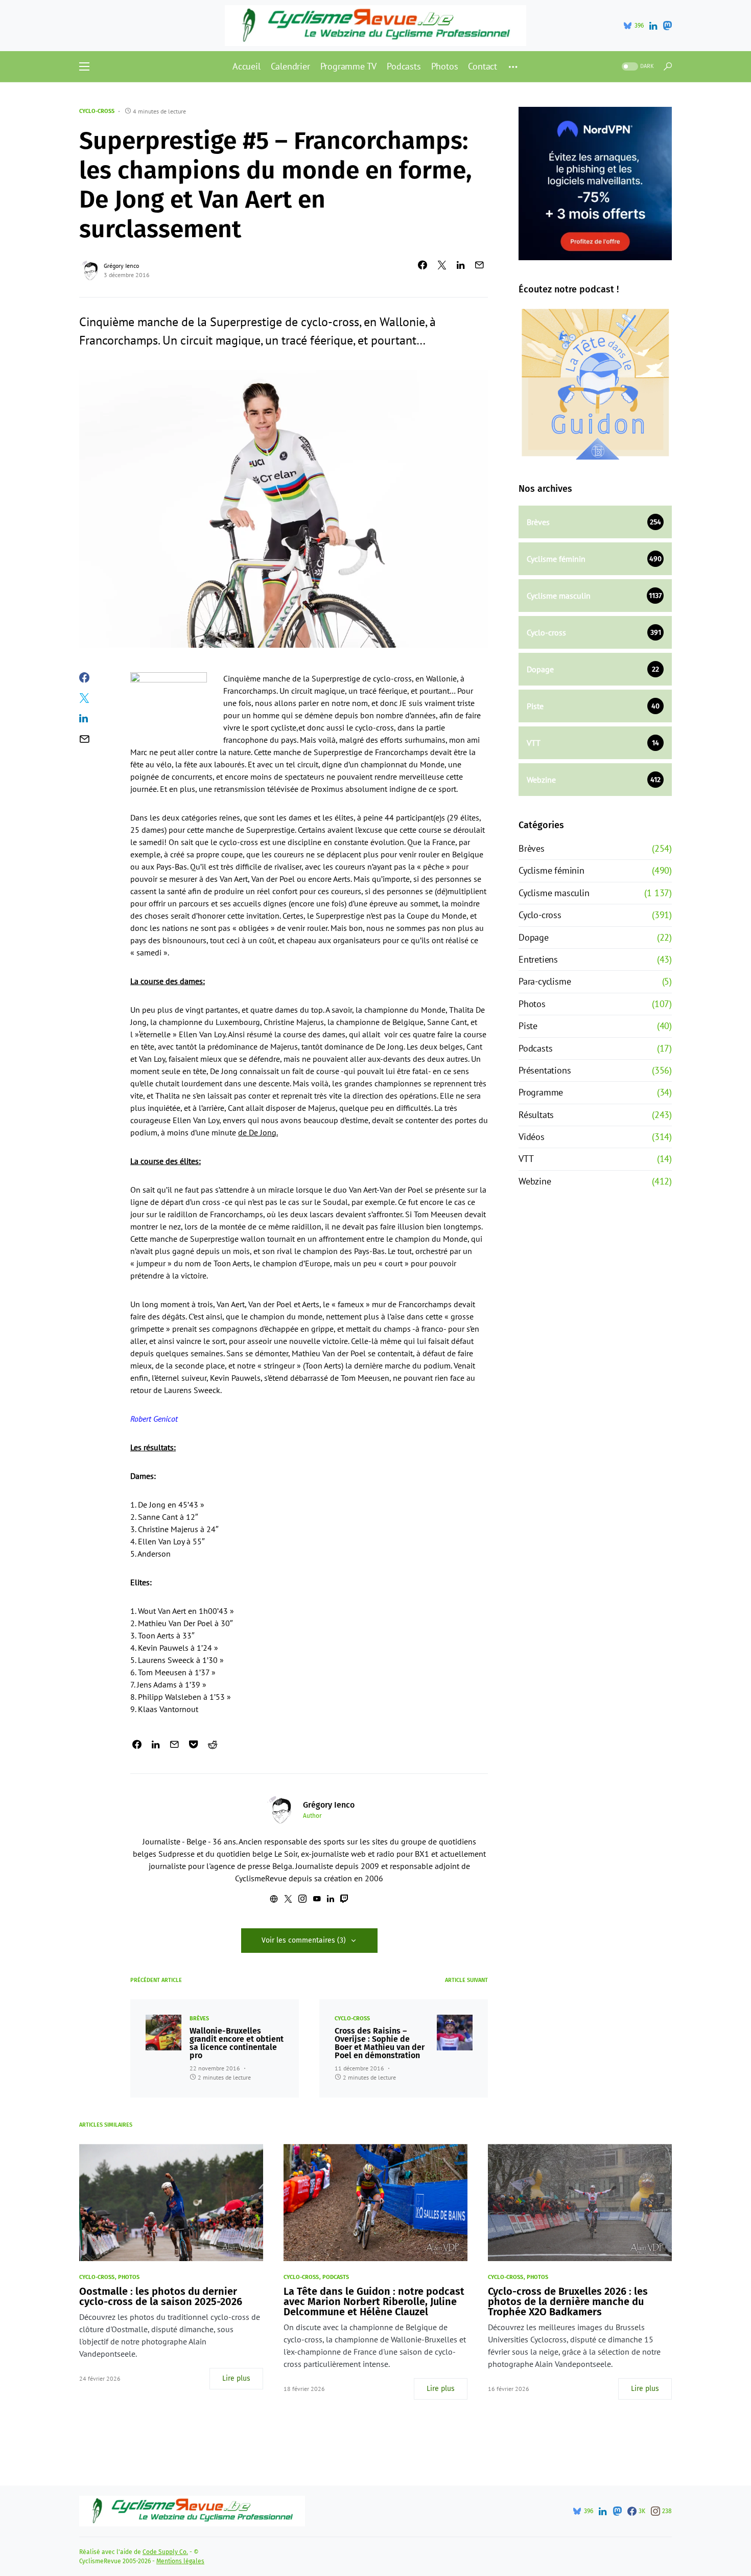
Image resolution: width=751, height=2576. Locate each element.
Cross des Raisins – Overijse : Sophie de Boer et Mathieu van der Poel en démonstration (380, 2043)
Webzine (535, 1181)
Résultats (536, 1115)
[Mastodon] (667, 26)
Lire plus (236, 2378)
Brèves (199, 2019)
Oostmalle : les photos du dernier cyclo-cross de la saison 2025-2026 (161, 2296)
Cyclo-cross (97, 111)
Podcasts (535, 1048)
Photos (532, 1004)
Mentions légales (180, 2561)
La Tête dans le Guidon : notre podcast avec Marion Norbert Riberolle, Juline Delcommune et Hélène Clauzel (374, 2301)
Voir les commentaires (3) (304, 1940)
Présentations (545, 1070)
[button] (84, 66)
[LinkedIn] (653, 26)
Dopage (534, 937)
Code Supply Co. (165, 2552)
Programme (541, 1092)
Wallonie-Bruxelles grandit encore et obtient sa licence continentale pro (237, 2043)
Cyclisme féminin (551, 870)
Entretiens (538, 959)
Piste (528, 1026)
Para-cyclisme (545, 981)
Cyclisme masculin (554, 893)
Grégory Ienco (121, 266)
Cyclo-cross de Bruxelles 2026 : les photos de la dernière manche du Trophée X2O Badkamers (568, 2301)
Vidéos (532, 1137)
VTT (526, 1159)
